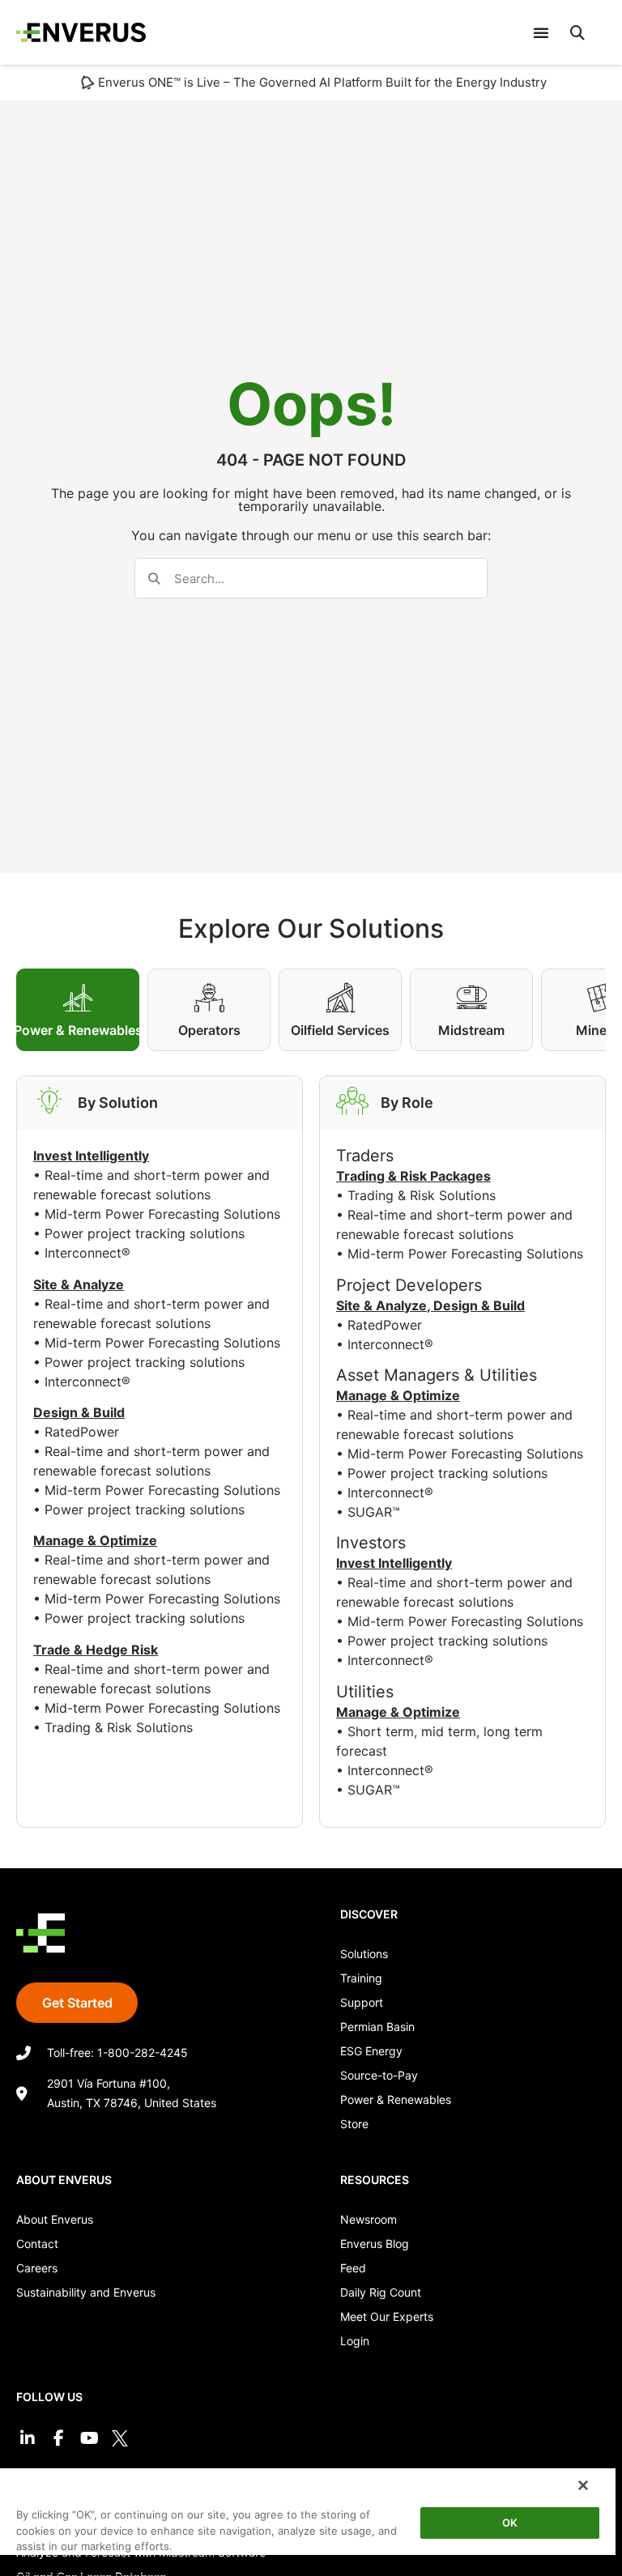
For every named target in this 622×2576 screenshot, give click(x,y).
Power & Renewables (396, 2099)
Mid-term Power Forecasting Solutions (162, 1214)
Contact (37, 2244)
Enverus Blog (375, 2244)
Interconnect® (87, 1253)
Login (355, 2341)
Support (362, 2002)
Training (361, 1978)
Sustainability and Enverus (86, 2292)
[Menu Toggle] (541, 32)
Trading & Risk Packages (413, 1176)
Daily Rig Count (381, 2292)
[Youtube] (89, 2438)
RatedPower (82, 1432)
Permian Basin (377, 2027)
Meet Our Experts (387, 2316)
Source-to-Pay (379, 2075)
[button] (577, 32)
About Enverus (55, 2219)
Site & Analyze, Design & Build (430, 1305)
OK (510, 2523)
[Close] (583, 2485)
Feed (353, 2268)
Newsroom (369, 2219)
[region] (308, 2521)
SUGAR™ (374, 1512)
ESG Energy (371, 2051)
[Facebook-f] (58, 2438)
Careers (37, 2268)
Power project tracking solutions (145, 1233)
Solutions (364, 1954)
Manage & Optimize (398, 1395)
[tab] (78, 1010)
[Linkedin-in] (28, 2438)
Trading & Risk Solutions (119, 1727)
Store (354, 2124)
